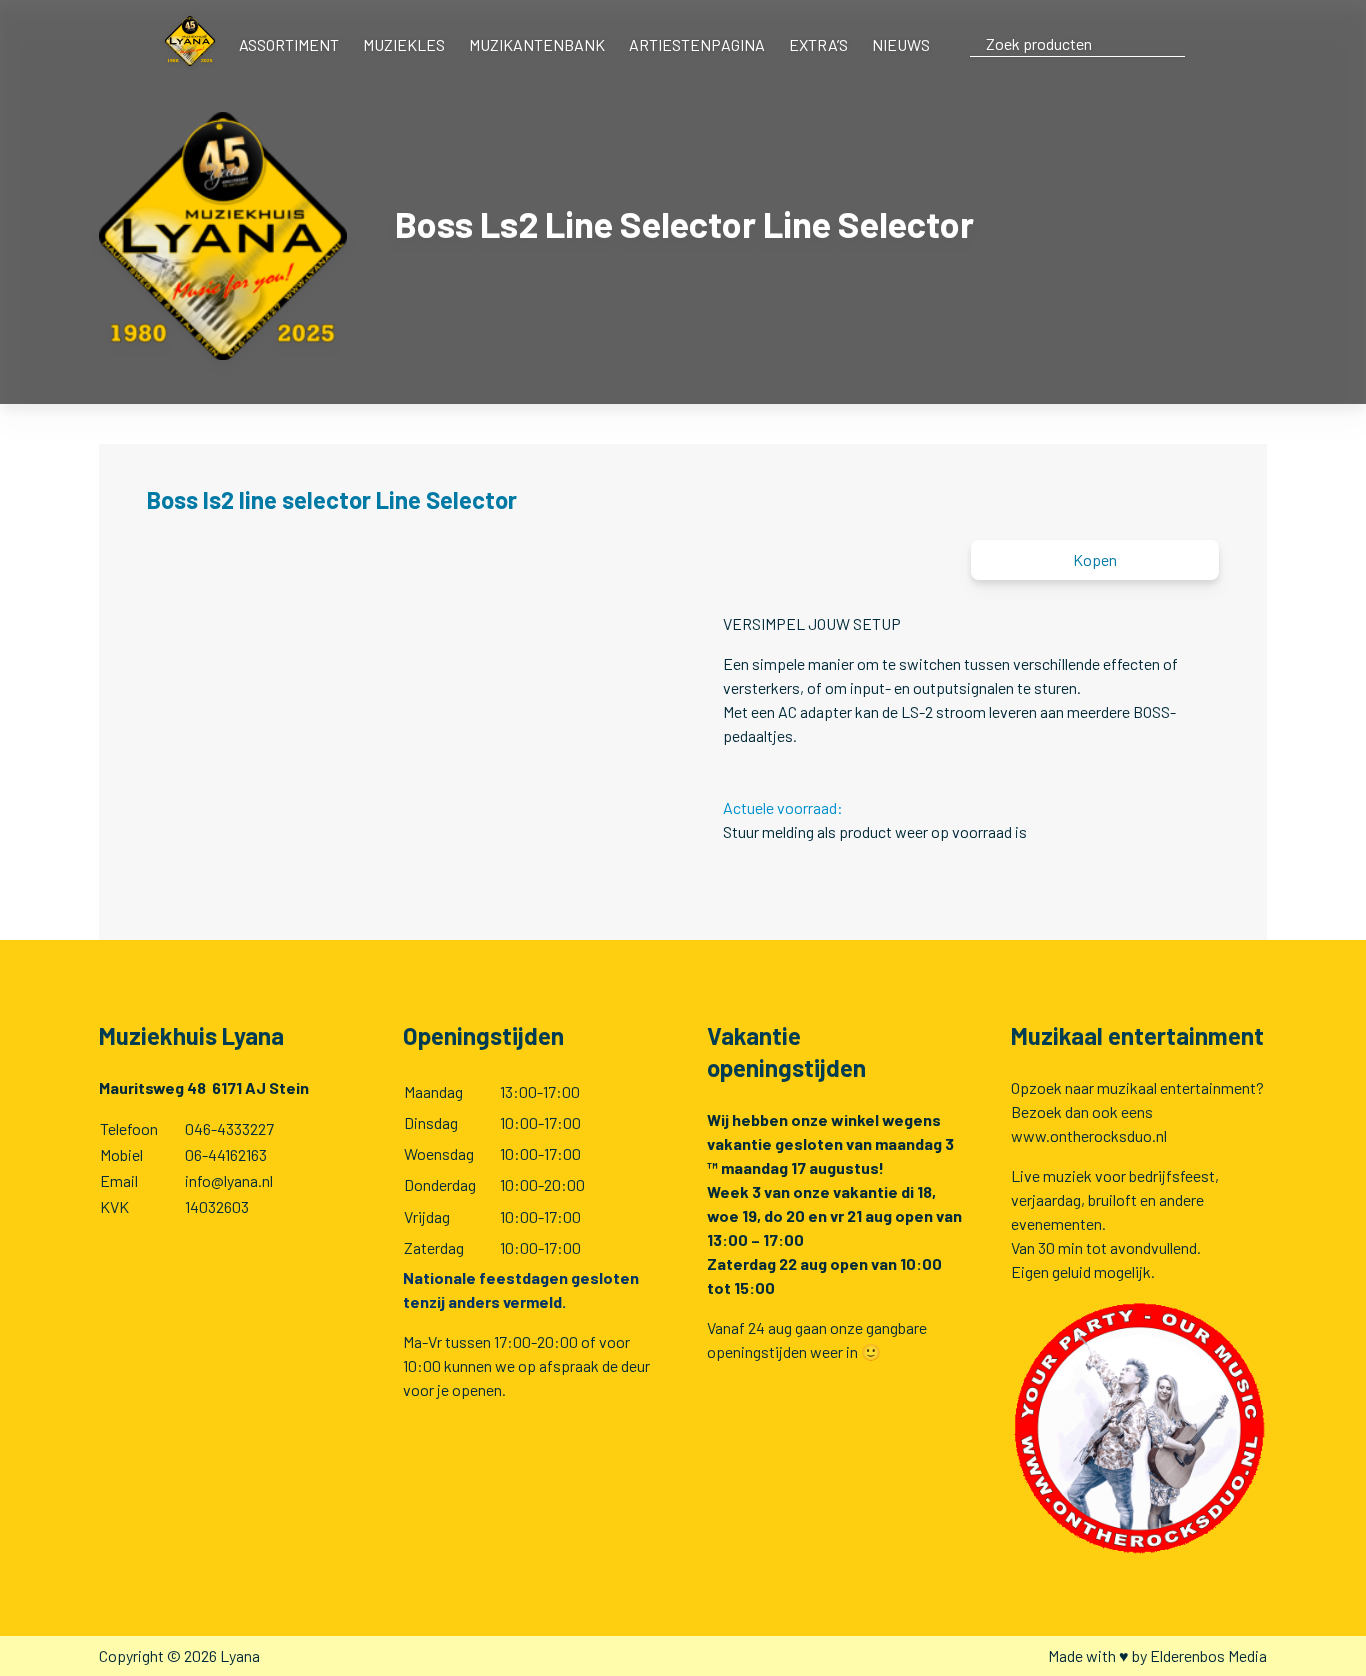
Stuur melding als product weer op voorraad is (875, 831)
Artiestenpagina (697, 44)
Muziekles (404, 44)
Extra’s (818, 44)
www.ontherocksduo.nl (1089, 1135)
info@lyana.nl (229, 1180)
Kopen (1095, 559)
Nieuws (901, 44)
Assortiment (289, 44)
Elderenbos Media (1208, 1655)
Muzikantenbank (537, 44)
